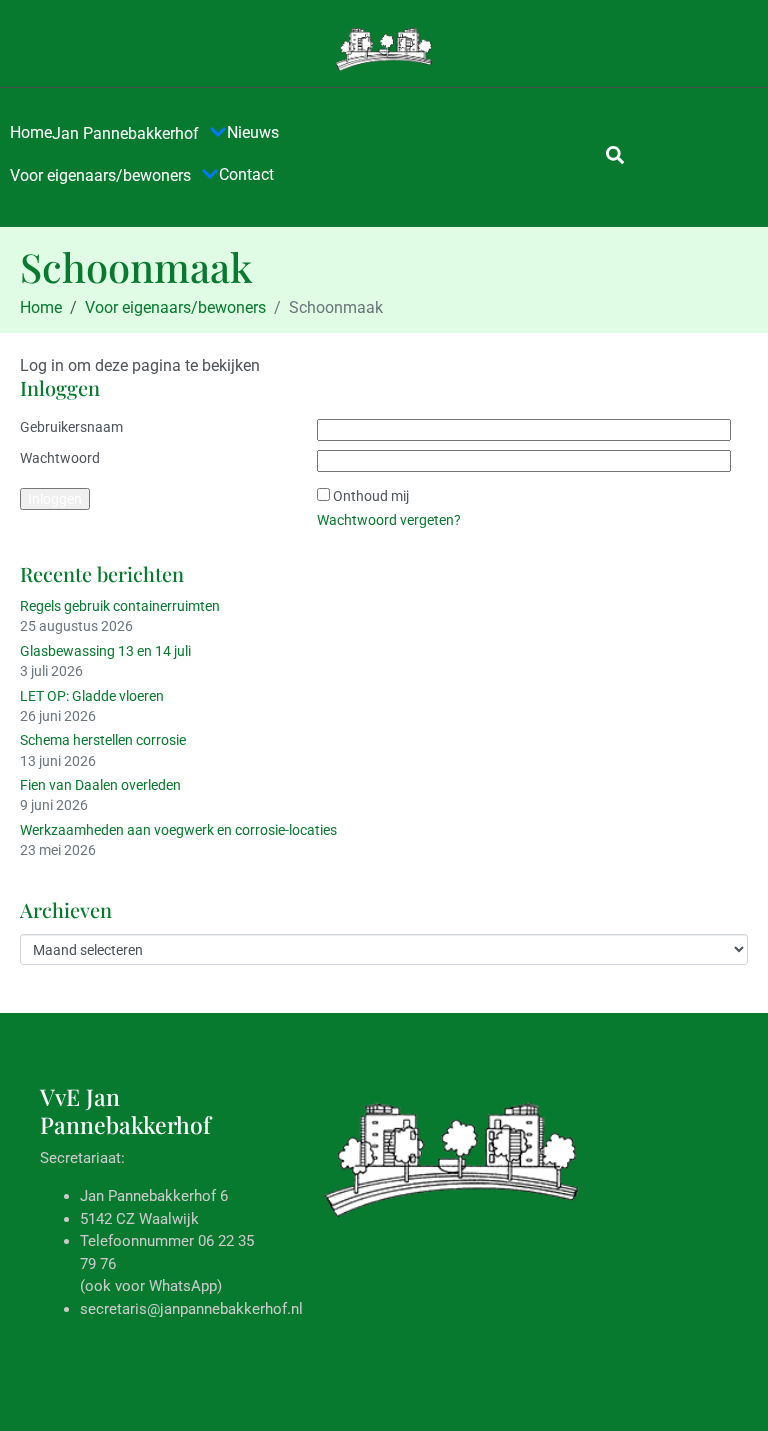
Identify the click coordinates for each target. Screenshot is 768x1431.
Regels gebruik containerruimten (120, 606)
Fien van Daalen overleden (100, 785)
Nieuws (253, 132)
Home (31, 132)
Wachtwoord (60, 458)
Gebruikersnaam (71, 427)
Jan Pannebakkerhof (125, 133)
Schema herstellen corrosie (103, 740)
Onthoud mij (371, 496)
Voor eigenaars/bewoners (100, 175)
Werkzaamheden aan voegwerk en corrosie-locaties (178, 830)
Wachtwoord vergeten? (389, 520)
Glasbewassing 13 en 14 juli (105, 651)
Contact (246, 174)
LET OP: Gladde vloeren (92, 696)
